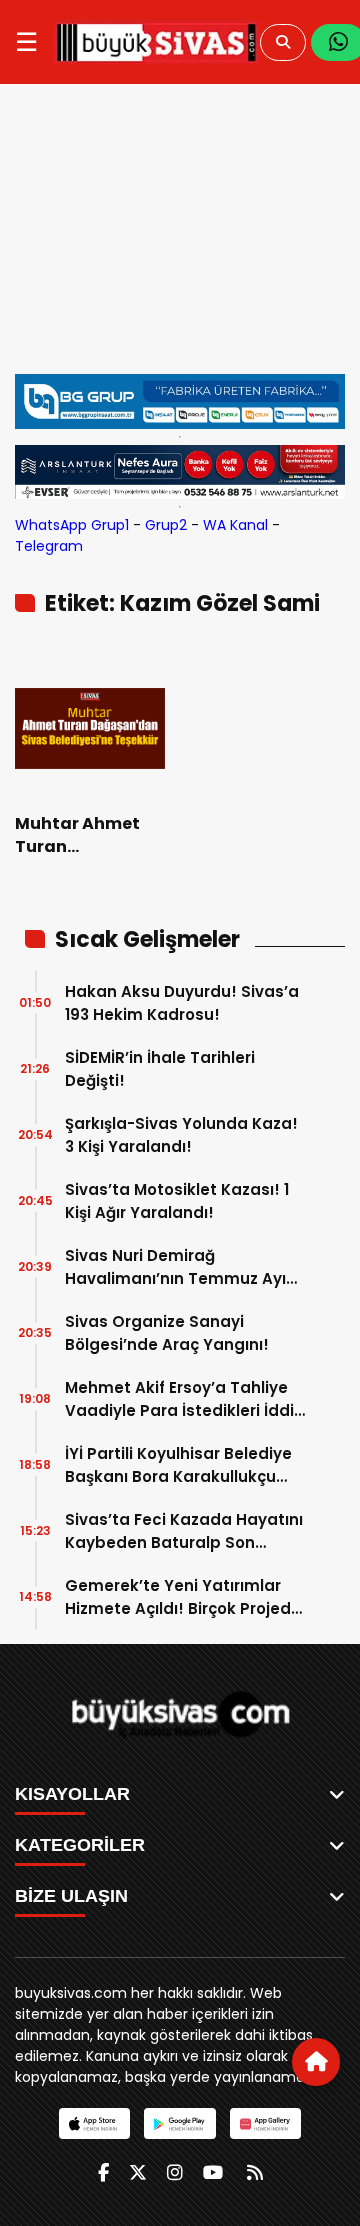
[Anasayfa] (316, 2062)
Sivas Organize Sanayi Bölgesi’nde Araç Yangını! (167, 1333)
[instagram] (175, 2172)
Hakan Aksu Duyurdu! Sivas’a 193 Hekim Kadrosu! (182, 1003)
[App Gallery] (265, 2123)
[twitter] (138, 2172)
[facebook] (103, 2172)
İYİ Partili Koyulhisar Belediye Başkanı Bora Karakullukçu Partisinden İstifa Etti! (178, 1465)
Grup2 (166, 525)
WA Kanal (235, 525)
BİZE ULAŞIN (71, 1896)
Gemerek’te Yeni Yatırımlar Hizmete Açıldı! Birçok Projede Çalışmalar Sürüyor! (183, 1597)
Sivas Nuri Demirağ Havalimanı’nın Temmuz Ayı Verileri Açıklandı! (175, 1267)
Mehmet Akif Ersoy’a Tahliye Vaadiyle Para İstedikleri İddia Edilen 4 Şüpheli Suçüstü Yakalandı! (185, 1399)
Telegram (49, 546)
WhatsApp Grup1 (72, 525)
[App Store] (94, 2123)
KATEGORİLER (80, 1845)
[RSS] (255, 2172)
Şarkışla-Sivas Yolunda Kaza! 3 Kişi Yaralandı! (181, 1135)
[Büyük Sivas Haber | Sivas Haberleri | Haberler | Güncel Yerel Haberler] (156, 42)
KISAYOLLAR (72, 1794)
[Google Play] (179, 2123)
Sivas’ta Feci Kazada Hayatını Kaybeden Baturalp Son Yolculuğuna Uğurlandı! (184, 1531)
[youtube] (213, 2172)
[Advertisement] (180, 239)
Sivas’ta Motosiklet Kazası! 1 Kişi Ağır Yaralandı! (177, 1201)
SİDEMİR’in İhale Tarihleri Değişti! (160, 1069)
